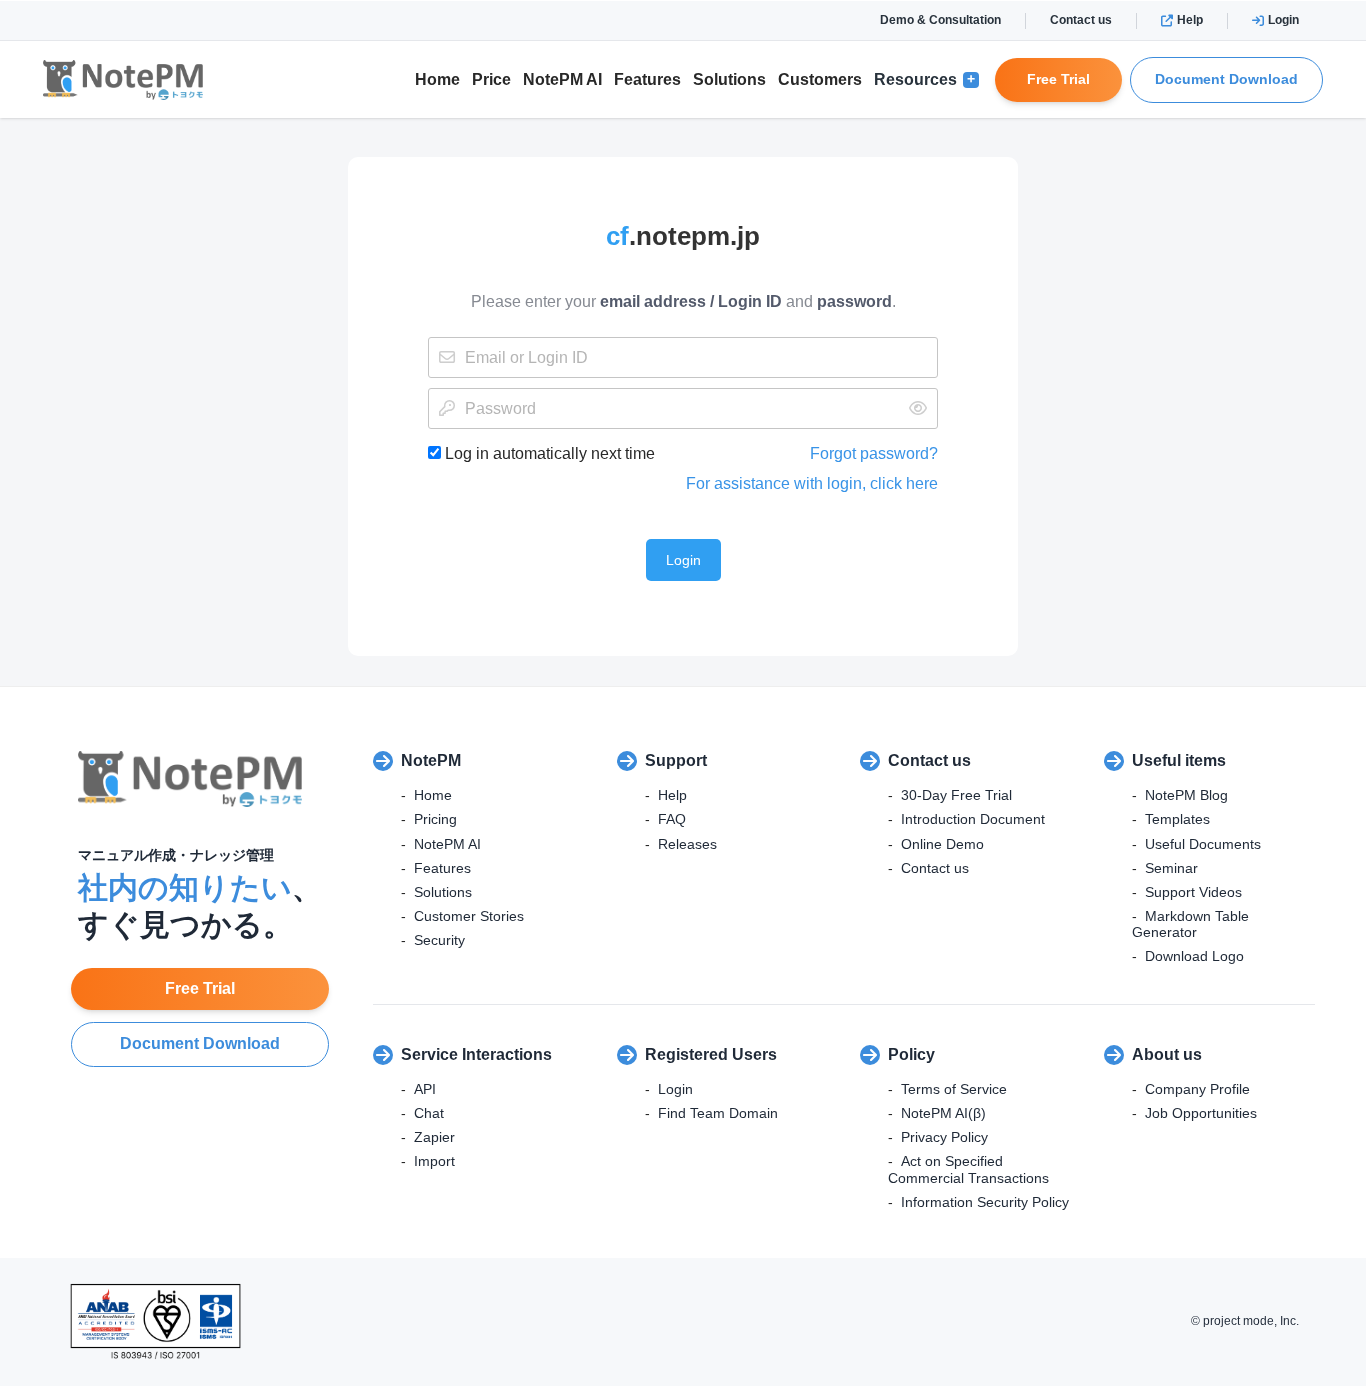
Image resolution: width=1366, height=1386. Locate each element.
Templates (1177, 819)
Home (437, 79)
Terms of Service (954, 1089)
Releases (687, 844)
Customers (820, 79)
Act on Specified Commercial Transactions (968, 1169)
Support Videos (1193, 892)
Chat (429, 1113)
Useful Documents (1203, 844)
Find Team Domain (718, 1113)
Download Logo (1194, 956)
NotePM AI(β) (943, 1113)
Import (434, 1161)
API (425, 1089)
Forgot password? (874, 453)
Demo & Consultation (940, 20)
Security (439, 940)
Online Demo (942, 844)
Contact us (1081, 20)
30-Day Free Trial (956, 795)
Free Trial (1058, 79)
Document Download (1226, 79)
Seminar (1171, 868)
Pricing (435, 819)
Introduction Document (973, 819)
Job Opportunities (1201, 1113)
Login (1283, 20)
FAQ (672, 819)
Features (647, 79)
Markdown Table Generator (1190, 924)
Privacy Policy (944, 1137)
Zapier (434, 1137)
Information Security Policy (985, 1202)
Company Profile (1197, 1089)
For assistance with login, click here (812, 483)
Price (491, 79)
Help (1190, 20)
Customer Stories (469, 916)
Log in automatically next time (548, 453)
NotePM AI (562, 79)
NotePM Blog (1186, 795)
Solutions (729, 79)
